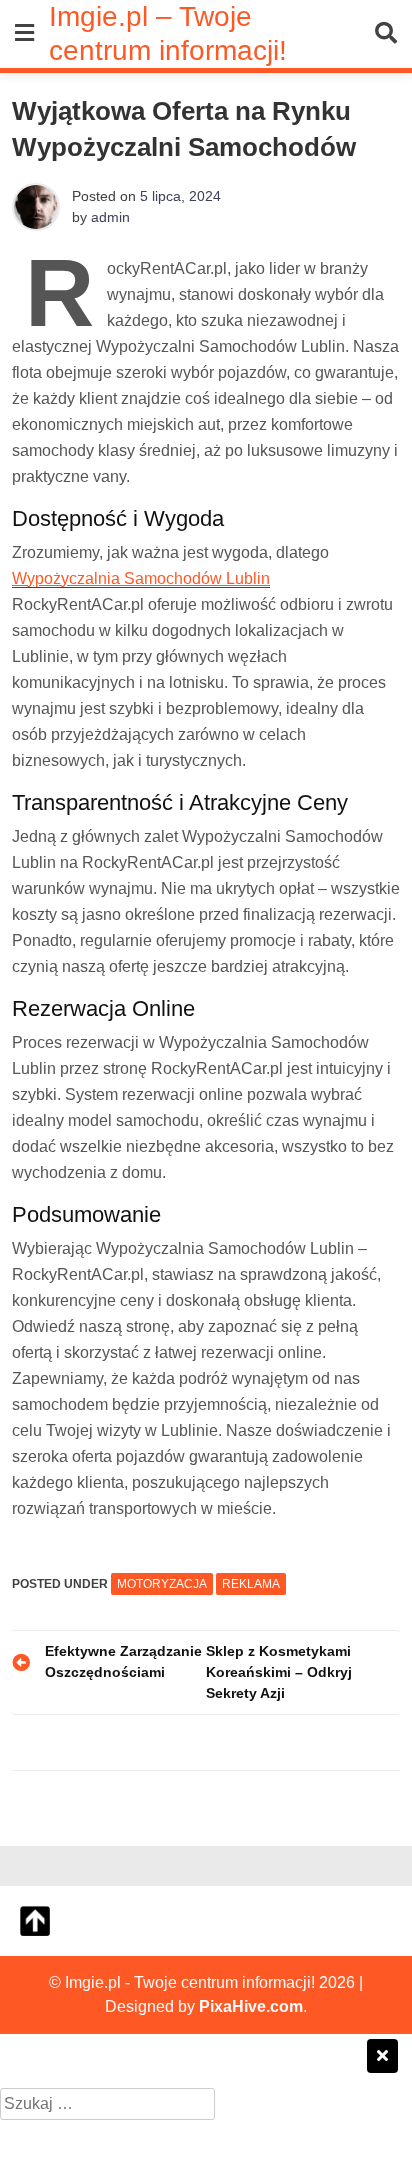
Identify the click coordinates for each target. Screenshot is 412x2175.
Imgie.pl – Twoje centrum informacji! (168, 33)
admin (110, 217)
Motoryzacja (162, 1584)
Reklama (251, 1584)
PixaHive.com (251, 2006)
